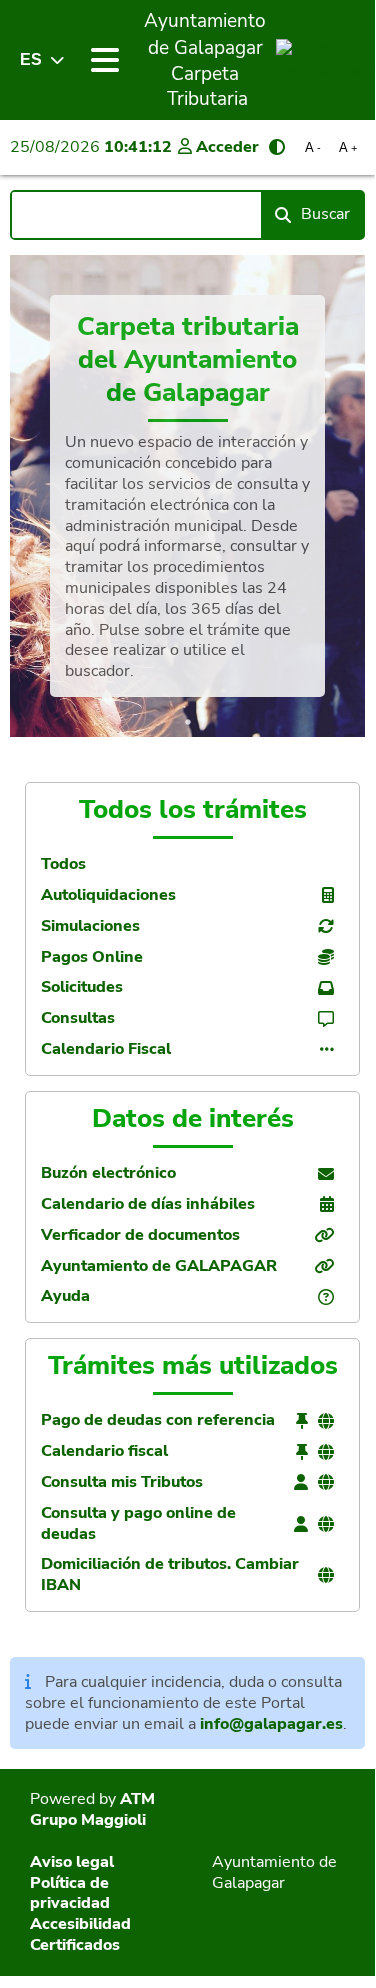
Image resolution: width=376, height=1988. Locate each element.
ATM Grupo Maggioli (92, 1809)
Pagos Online (92, 957)
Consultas (78, 1018)
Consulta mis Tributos (122, 1482)
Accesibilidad (80, 1924)
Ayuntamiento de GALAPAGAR (159, 1266)
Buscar (325, 214)
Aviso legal (72, 1862)
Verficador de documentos (140, 1235)
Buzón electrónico (108, 1173)
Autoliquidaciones (108, 895)
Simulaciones (90, 926)
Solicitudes (82, 987)
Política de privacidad (70, 1893)
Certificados (75, 1945)
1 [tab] (188, 722)
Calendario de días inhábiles (148, 1204)
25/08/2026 (91, 147)
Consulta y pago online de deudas (138, 1524)
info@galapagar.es (271, 1724)
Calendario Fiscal (106, 1049)
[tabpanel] (187, 496)
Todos (63, 864)
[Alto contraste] (277, 147)
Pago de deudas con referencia (158, 1420)
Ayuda (65, 1296)
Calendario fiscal (104, 1451)
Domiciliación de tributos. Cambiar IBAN (170, 1575)
